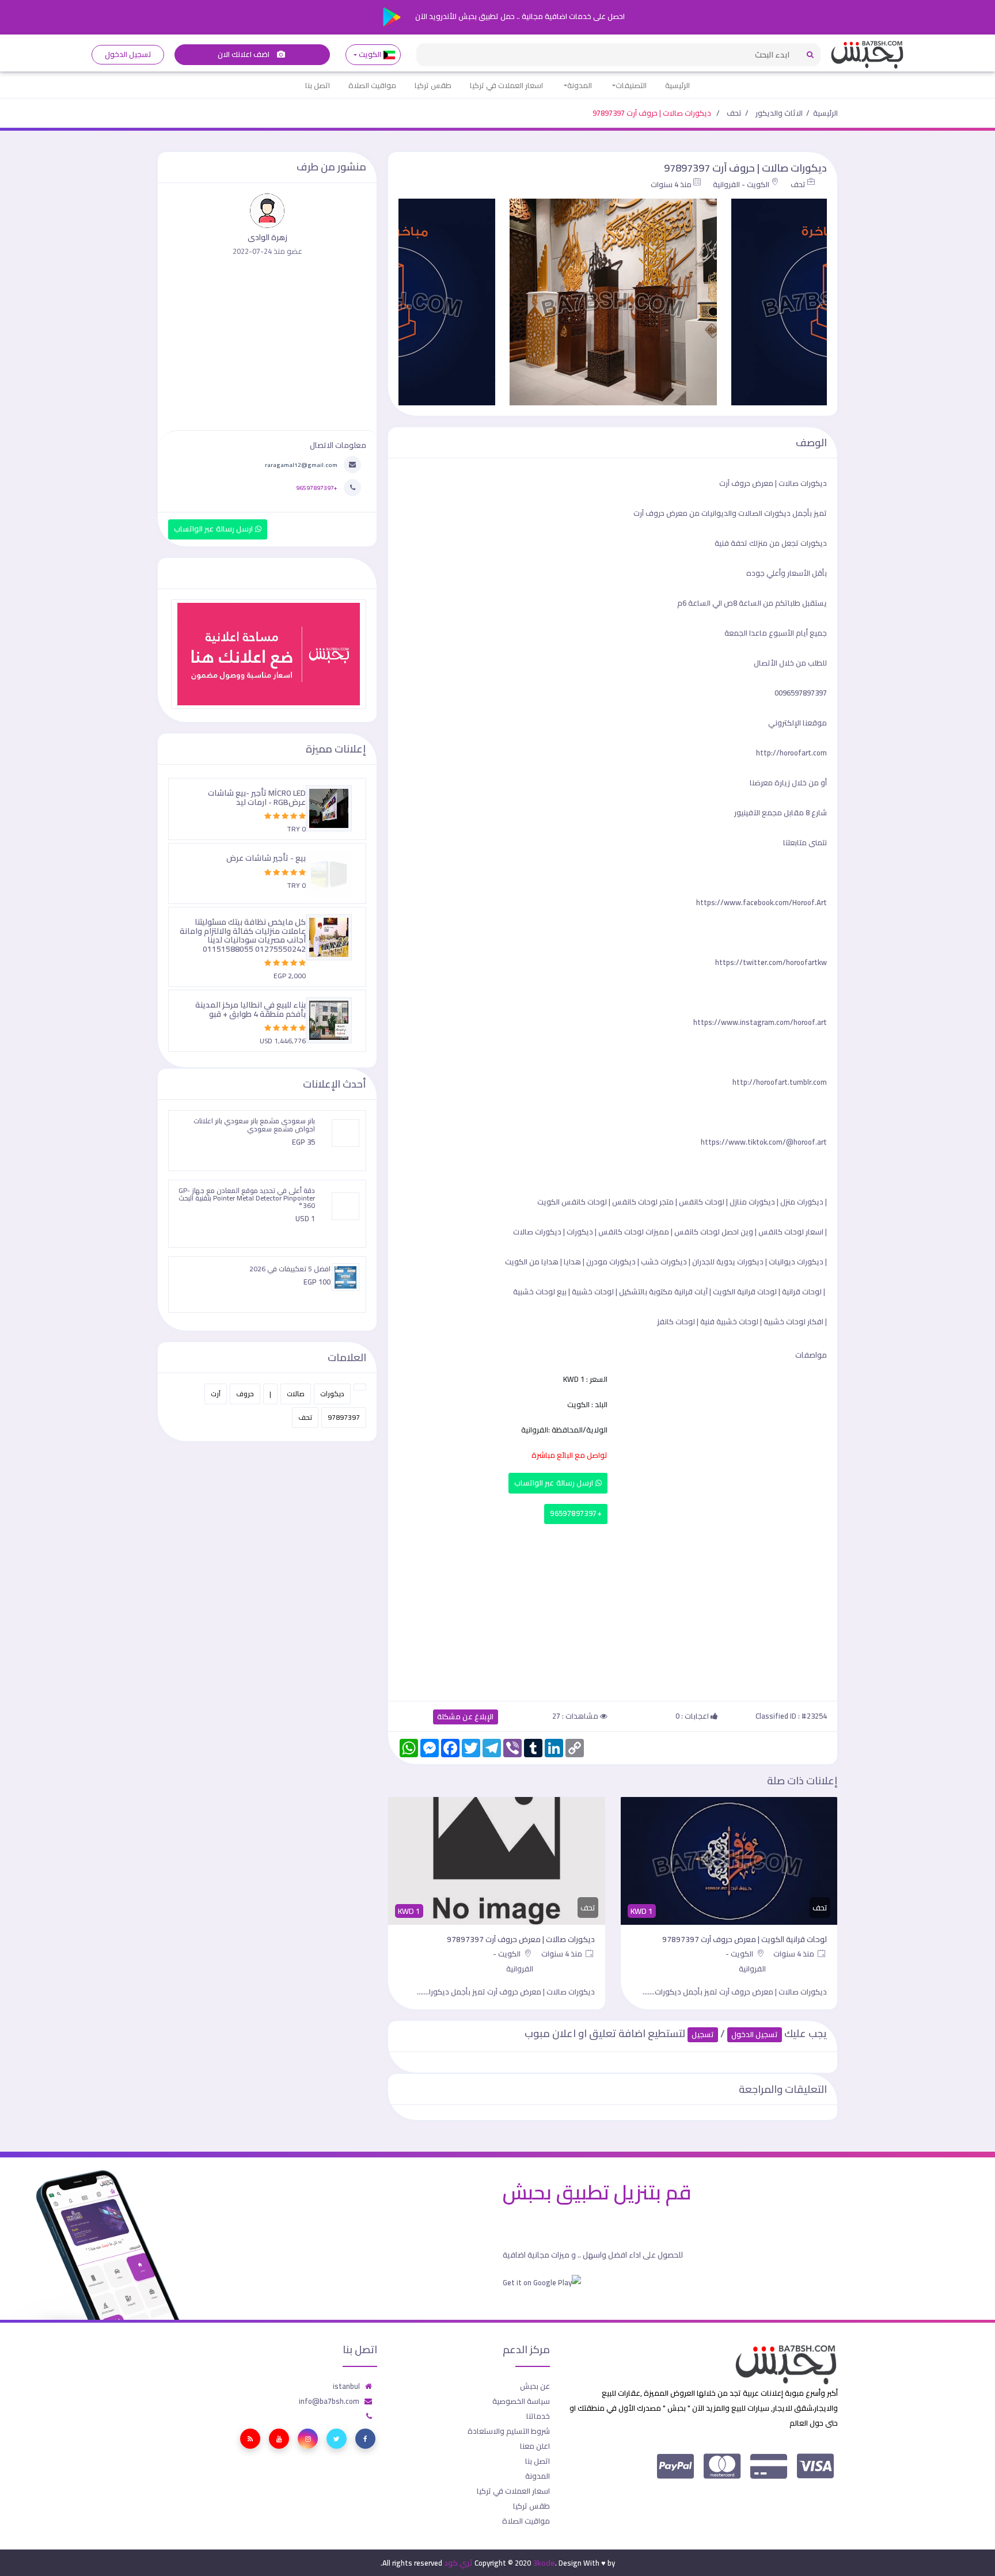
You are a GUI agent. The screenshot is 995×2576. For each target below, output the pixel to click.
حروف (245, 1394)
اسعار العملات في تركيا (506, 85)
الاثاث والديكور (779, 113)
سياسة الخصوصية (521, 2401)
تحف (734, 113)
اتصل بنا (318, 85)
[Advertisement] (613, 1610)
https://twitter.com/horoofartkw (771, 962)
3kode (544, 2563)
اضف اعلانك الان (245, 54)
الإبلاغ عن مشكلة (466, 1717)
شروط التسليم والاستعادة (509, 2431)
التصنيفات (631, 85)
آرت (216, 1394)
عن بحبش (535, 2386)
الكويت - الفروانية (741, 184)
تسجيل (703, 2034)
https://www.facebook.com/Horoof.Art (762, 902)
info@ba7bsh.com (329, 2401)
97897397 (344, 1417)
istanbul (346, 2386)
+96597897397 (576, 1513)
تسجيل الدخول (128, 54)
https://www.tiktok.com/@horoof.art (764, 1142)
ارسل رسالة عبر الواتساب (555, 1483)
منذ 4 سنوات (671, 184)
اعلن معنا (535, 2446)
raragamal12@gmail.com (301, 465)
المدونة (580, 85)
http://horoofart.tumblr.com (780, 1082)
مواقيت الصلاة (372, 85)
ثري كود (458, 2563)
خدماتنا (538, 2416)
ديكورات (332, 1394)
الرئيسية (677, 85)
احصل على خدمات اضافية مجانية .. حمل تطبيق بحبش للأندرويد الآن (519, 16)
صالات (296, 1394)
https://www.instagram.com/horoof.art (760, 1022)
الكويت (370, 54)
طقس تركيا (433, 85)
